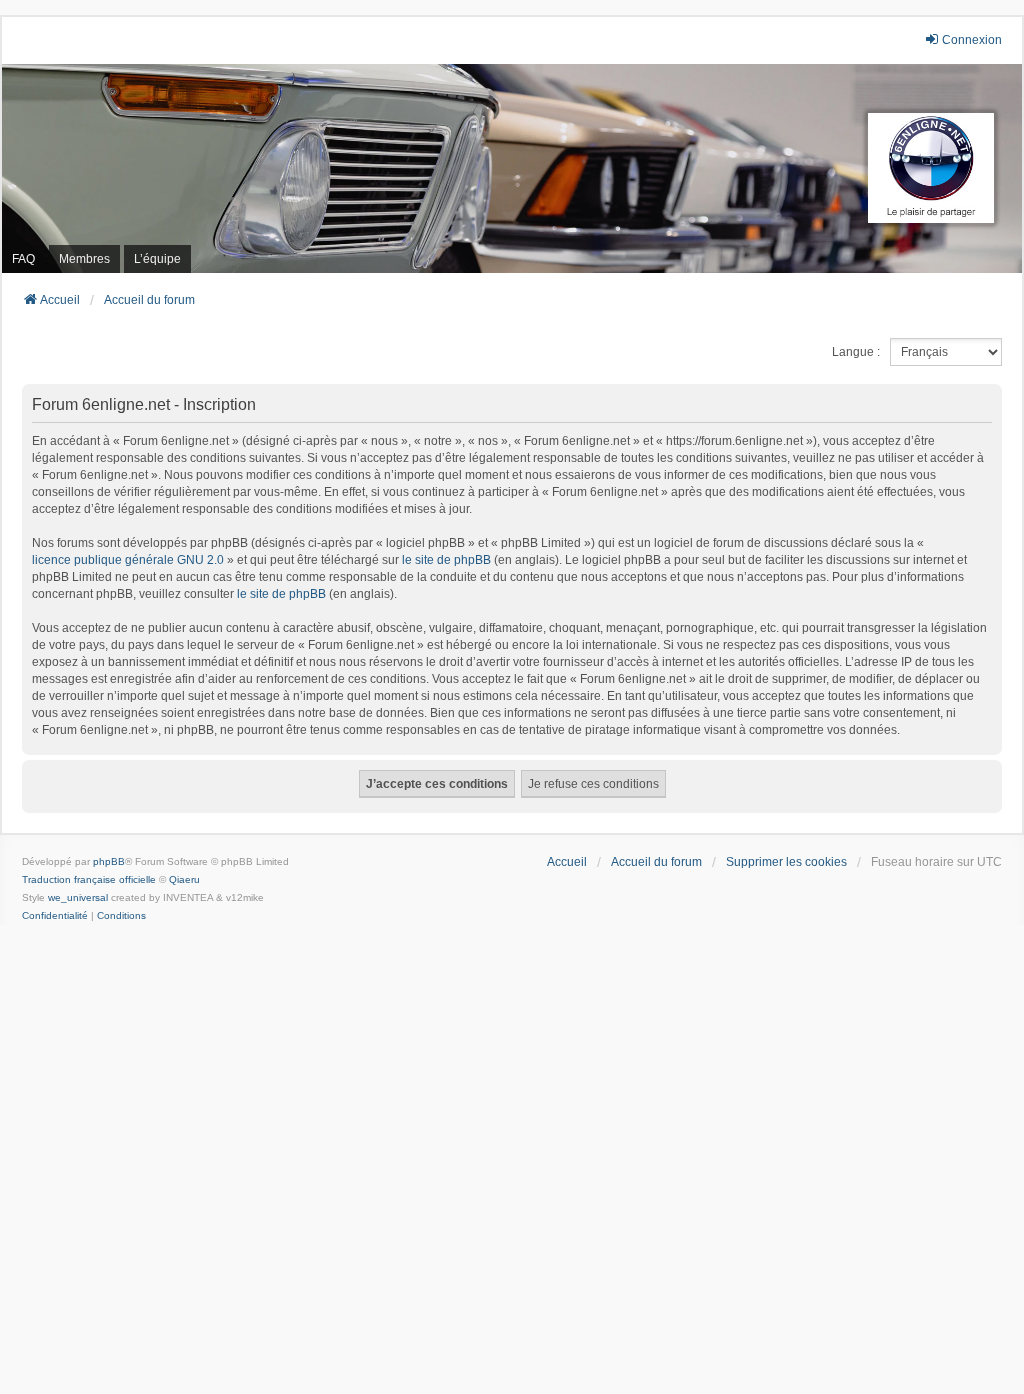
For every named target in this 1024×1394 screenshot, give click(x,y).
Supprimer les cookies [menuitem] (786, 862)
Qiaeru (184, 879)
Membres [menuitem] (84, 259)
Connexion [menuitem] (972, 40)
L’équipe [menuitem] (157, 259)
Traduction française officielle (89, 879)
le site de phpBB (446, 560)
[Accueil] (512, 169)
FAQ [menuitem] (23, 259)
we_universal (78, 897)
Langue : (856, 352)
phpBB (109, 861)
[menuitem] (55, 916)
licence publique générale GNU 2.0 (128, 560)
